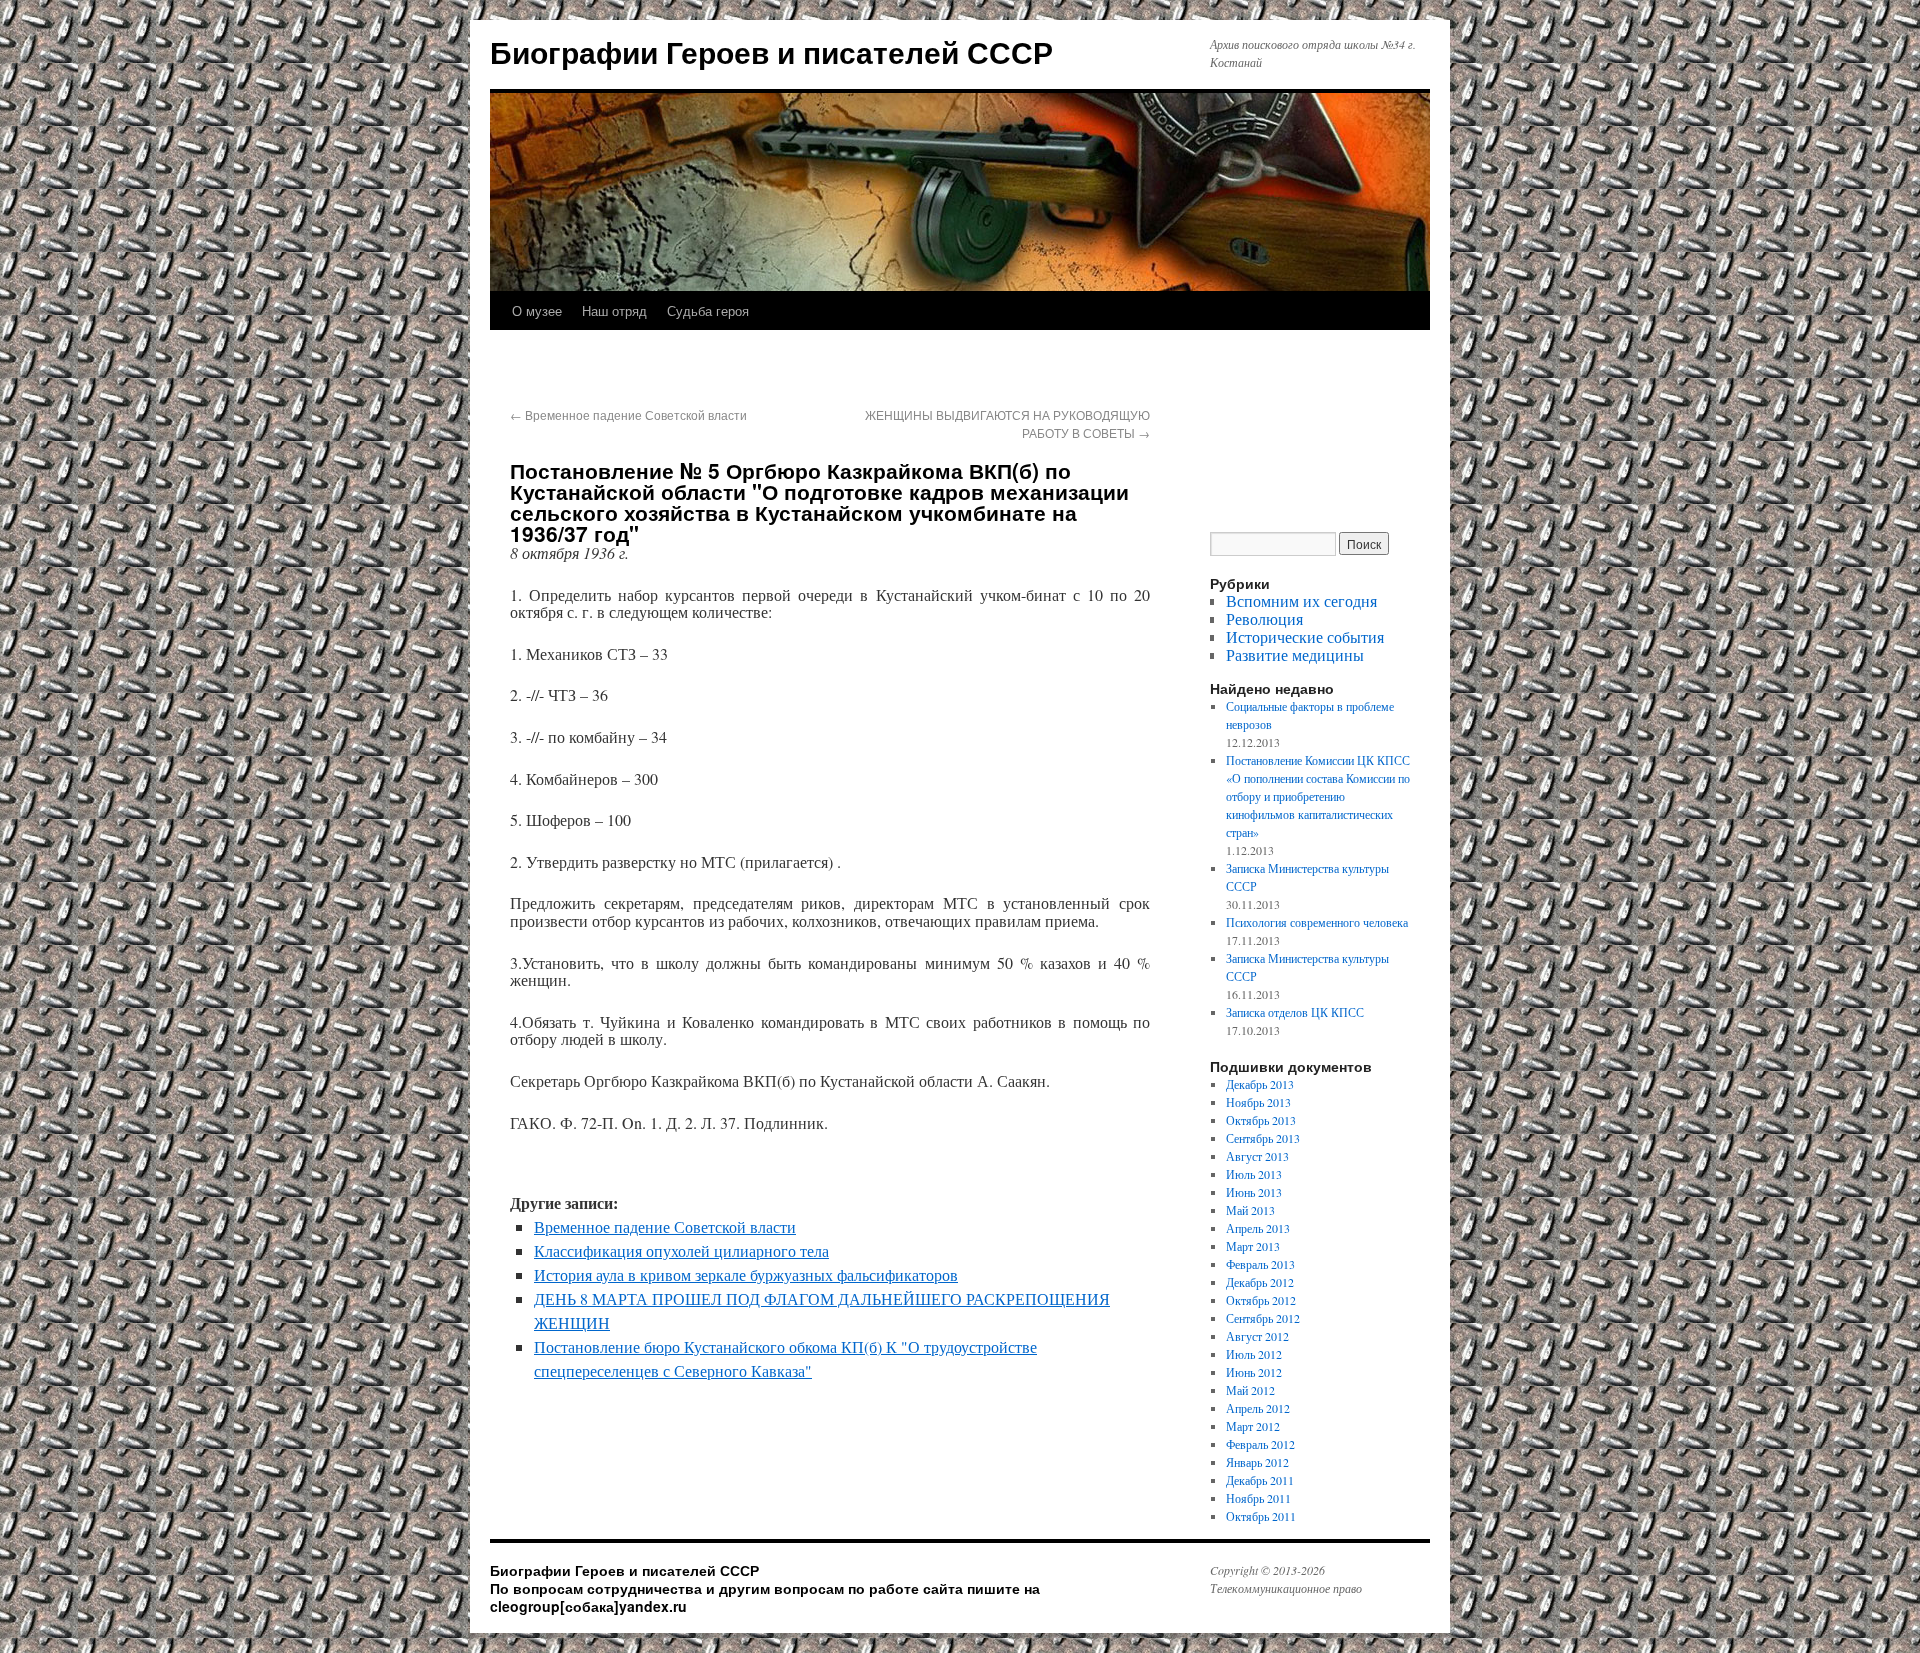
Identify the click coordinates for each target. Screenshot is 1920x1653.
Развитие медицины (1295, 654)
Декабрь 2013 (1260, 1084)
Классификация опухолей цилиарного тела (681, 1250)
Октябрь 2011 (1261, 1516)
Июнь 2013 (1254, 1192)
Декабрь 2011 (1260, 1480)
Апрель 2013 (1258, 1228)
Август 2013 (1257, 1156)
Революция (1264, 618)
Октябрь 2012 (1261, 1300)
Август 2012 (1257, 1336)
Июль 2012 (1254, 1354)
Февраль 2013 (1260, 1264)
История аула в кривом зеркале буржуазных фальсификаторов (746, 1274)
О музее (537, 310)
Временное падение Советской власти (628, 414)
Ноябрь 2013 (1258, 1102)
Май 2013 (1250, 1210)
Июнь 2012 (1254, 1372)
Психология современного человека (1317, 922)
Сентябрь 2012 (1263, 1318)
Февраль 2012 (1260, 1444)
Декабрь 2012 (1260, 1282)
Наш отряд (614, 310)
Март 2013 (1253, 1246)
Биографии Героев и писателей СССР (771, 51)
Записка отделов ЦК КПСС (1295, 1012)
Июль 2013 (1254, 1174)
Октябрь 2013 (1261, 1120)
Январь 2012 (1257, 1462)
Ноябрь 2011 (1258, 1498)
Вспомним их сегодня (1301, 600)
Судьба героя (708, 310)
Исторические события (1305, 636)
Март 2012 (1253, 1426)
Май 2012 (1250, 1390)
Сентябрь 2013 (1263, 1138)
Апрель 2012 (1258, 1408)
